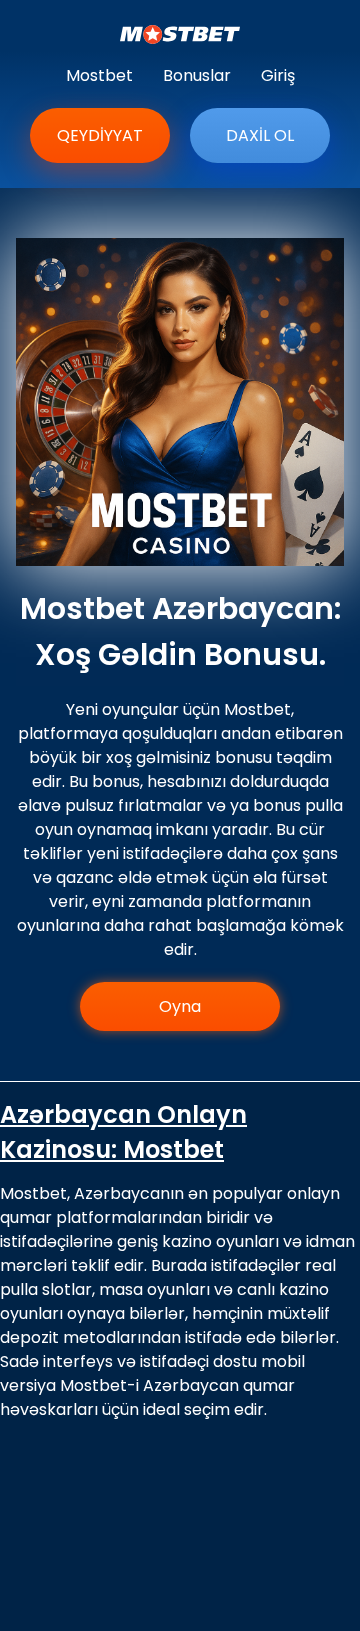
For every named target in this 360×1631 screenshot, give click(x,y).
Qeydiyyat (100, 135)
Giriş (278, 75)
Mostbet (99, 75)
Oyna (180, 1006)
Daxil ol (260, 135)
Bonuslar (197, 75)
